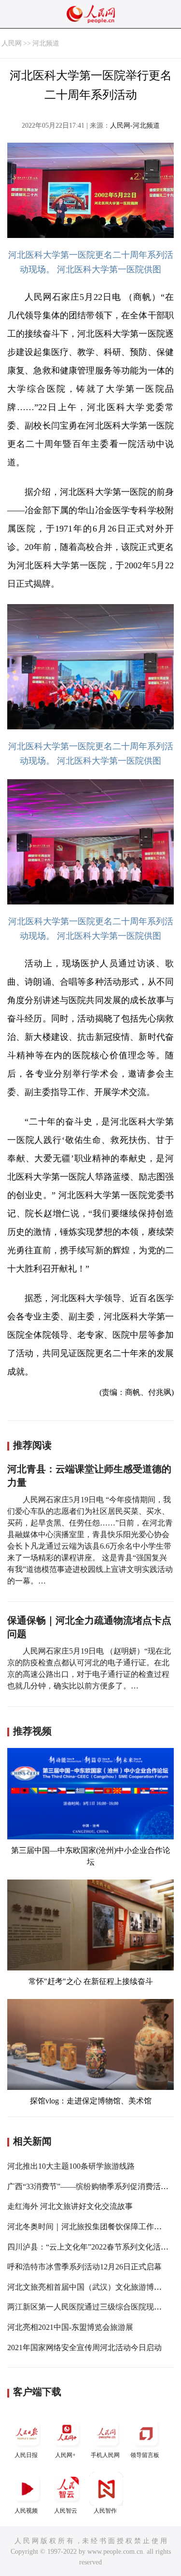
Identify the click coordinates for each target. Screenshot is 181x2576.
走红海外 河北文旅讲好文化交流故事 (70, 2206)
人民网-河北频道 (135, 126)
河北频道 (46, 43)
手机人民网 (105, 2455)
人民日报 (26, 2455)
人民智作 (105, 2511)
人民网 (12, 43)
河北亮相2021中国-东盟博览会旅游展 (70, 2327)
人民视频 (26, 2511)
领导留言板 (145, 2455)
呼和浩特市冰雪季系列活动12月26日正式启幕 (84, 2267)
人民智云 (66, 2511)
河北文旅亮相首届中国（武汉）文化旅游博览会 (88, 2287)
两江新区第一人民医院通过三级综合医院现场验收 (92, 2307)
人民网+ (65, 2455)
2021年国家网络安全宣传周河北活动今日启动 (84, 2347)
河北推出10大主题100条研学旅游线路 (71, 2166)
